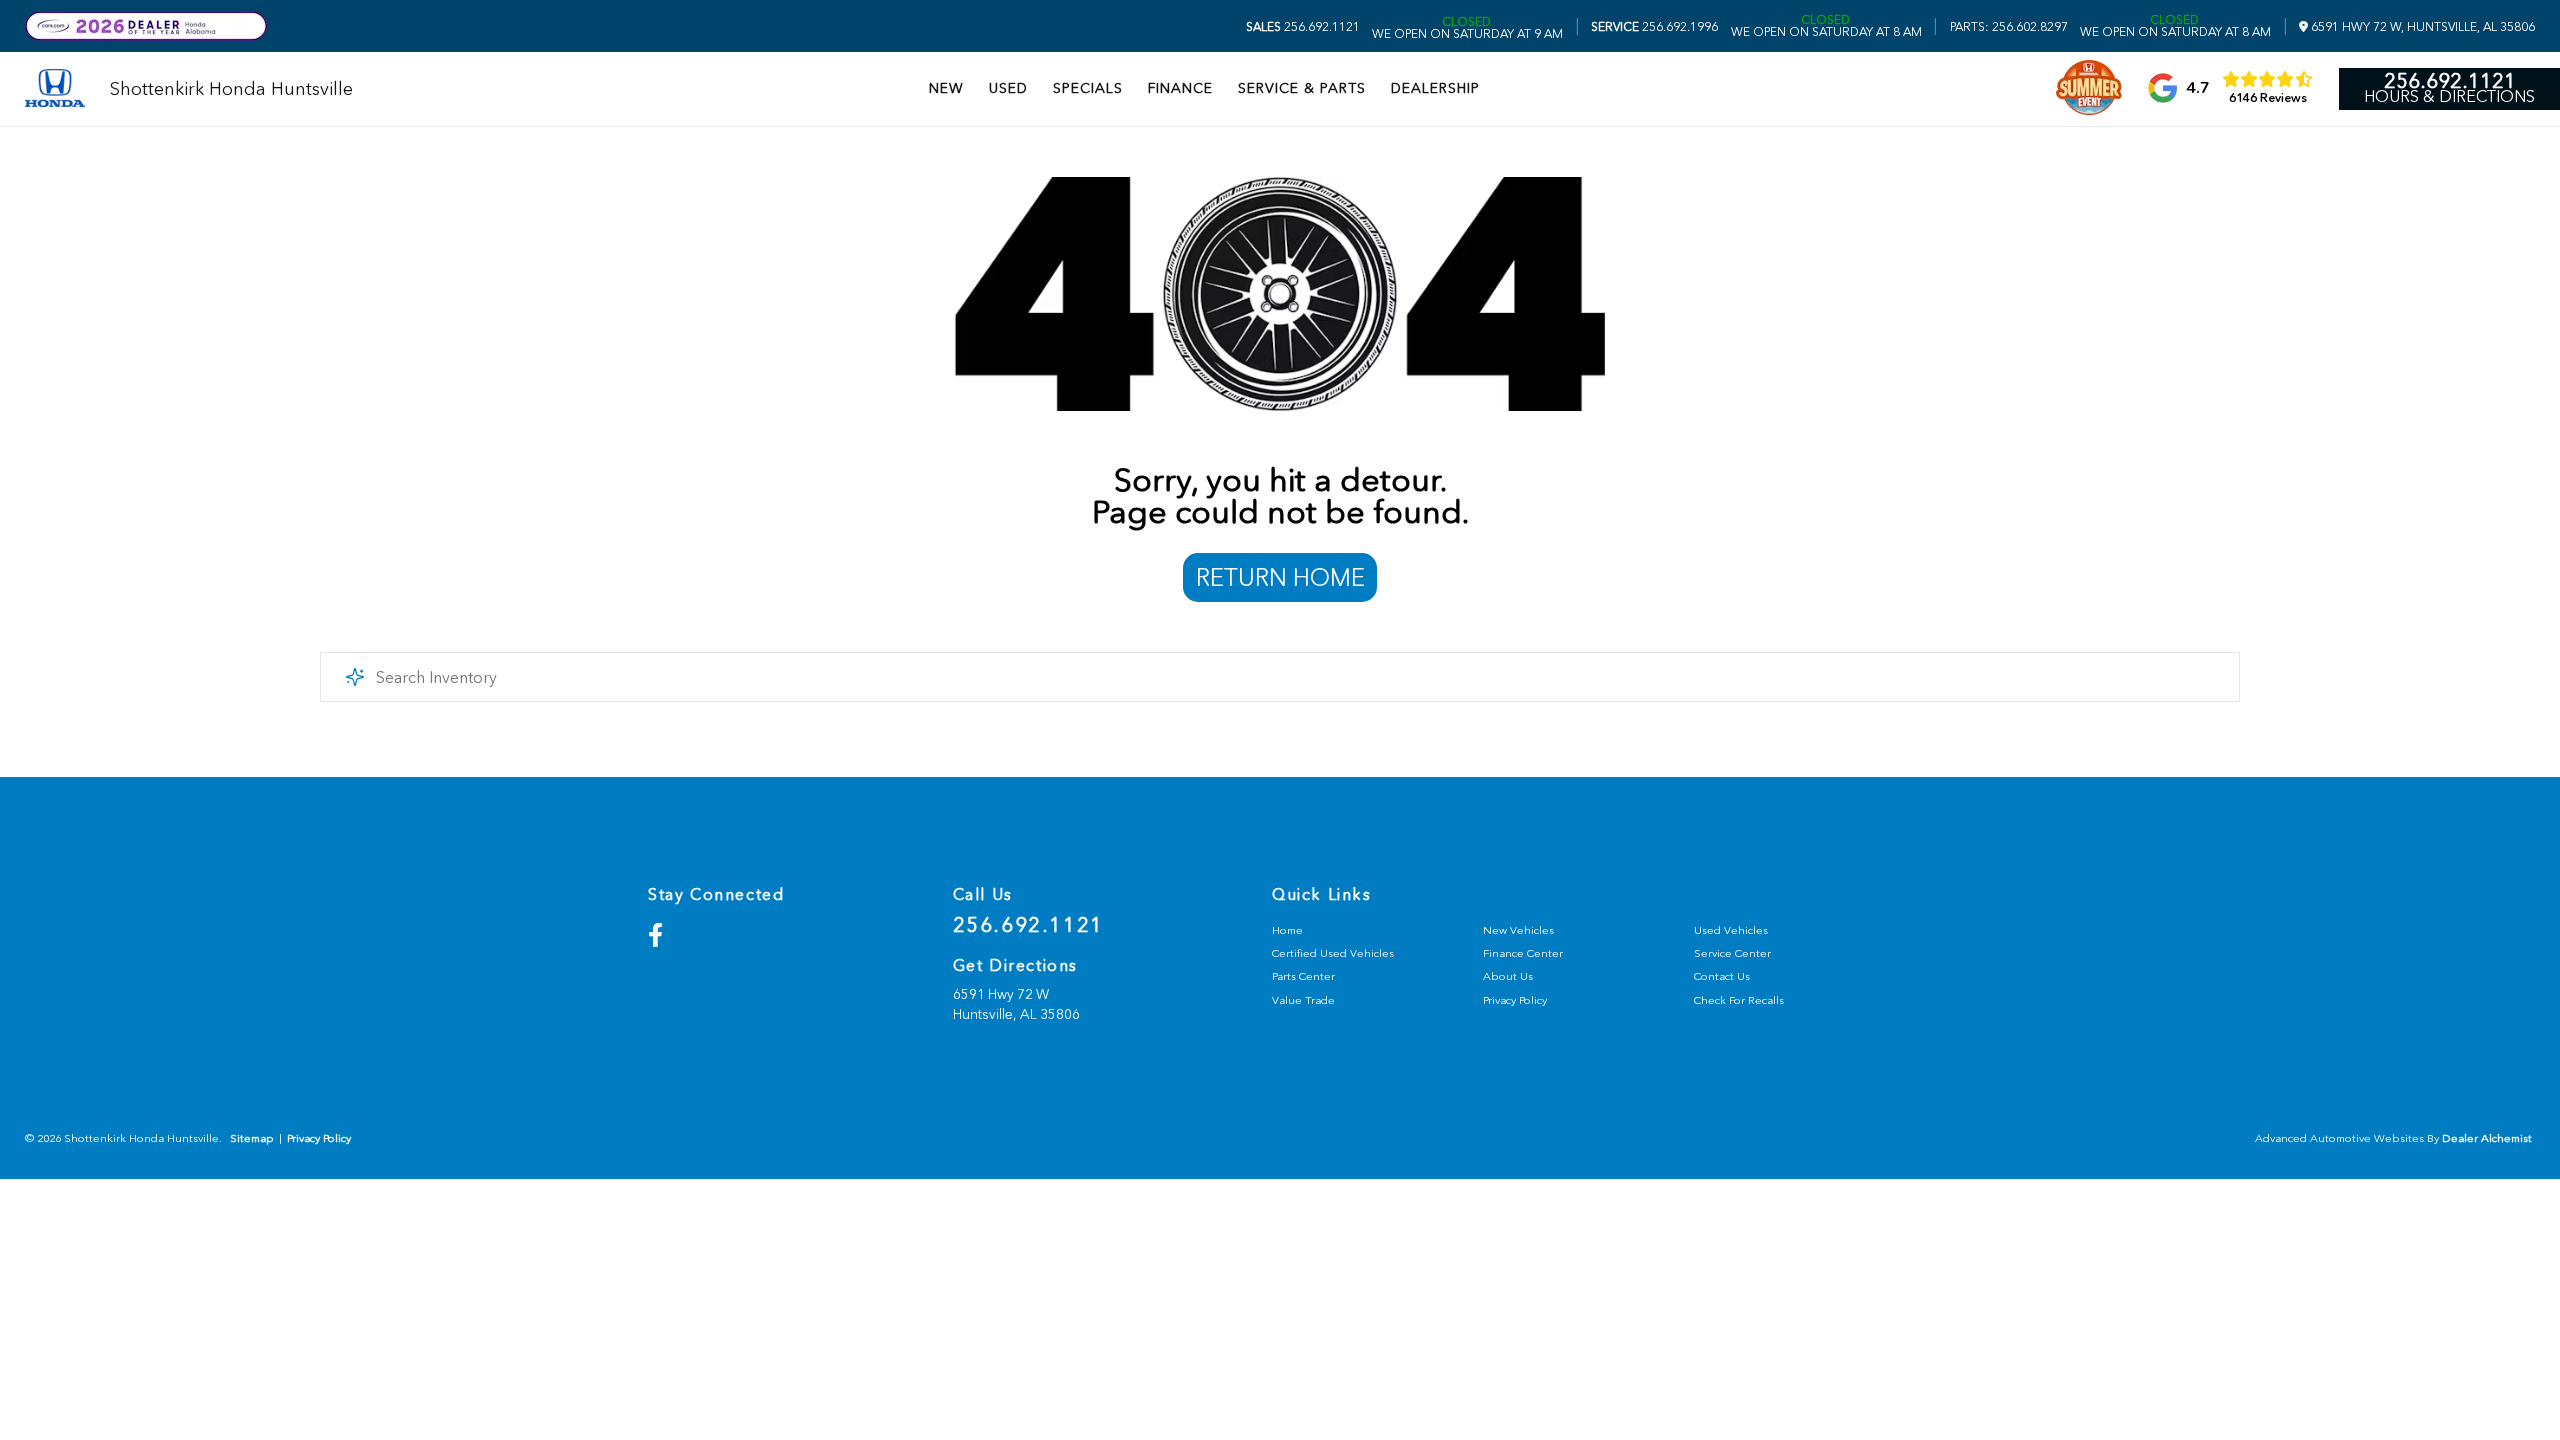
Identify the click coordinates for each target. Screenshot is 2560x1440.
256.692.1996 (1654, 27)
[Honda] (55, 89)
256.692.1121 (1303, 27)
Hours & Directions (2449, 97)
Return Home (1280, 577)
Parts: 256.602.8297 (2009, 27)
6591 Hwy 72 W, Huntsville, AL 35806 (2421, 27)
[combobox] (1280, 677)
